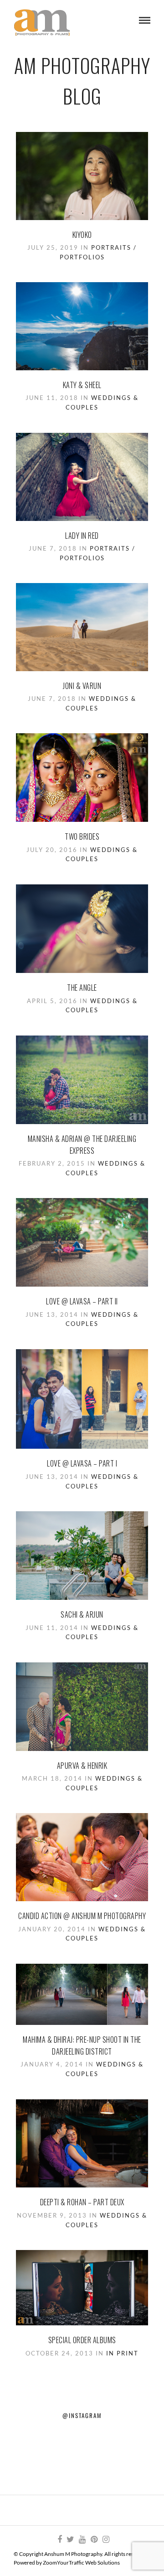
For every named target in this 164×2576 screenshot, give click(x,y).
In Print (122, 2353)
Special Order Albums (82, 2340)
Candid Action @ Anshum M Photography (82, 1916)
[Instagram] (106, 2539)
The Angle (82, 988)
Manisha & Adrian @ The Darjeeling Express (82, 1145)
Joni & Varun (82, 686)
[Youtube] (82, 2539)
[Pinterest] (94, 2539)
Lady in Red (82, 536)
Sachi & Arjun (82, 1614)
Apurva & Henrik (82, 1766)
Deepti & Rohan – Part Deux (82, 2202)
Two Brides (82, 836)
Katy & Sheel (82, 385)
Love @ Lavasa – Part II (82, 1301)
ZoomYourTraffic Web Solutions (81, 2563)
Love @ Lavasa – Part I (82, 1463)
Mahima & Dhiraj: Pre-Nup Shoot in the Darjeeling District (82, 2045)
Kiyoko (82, 235)
